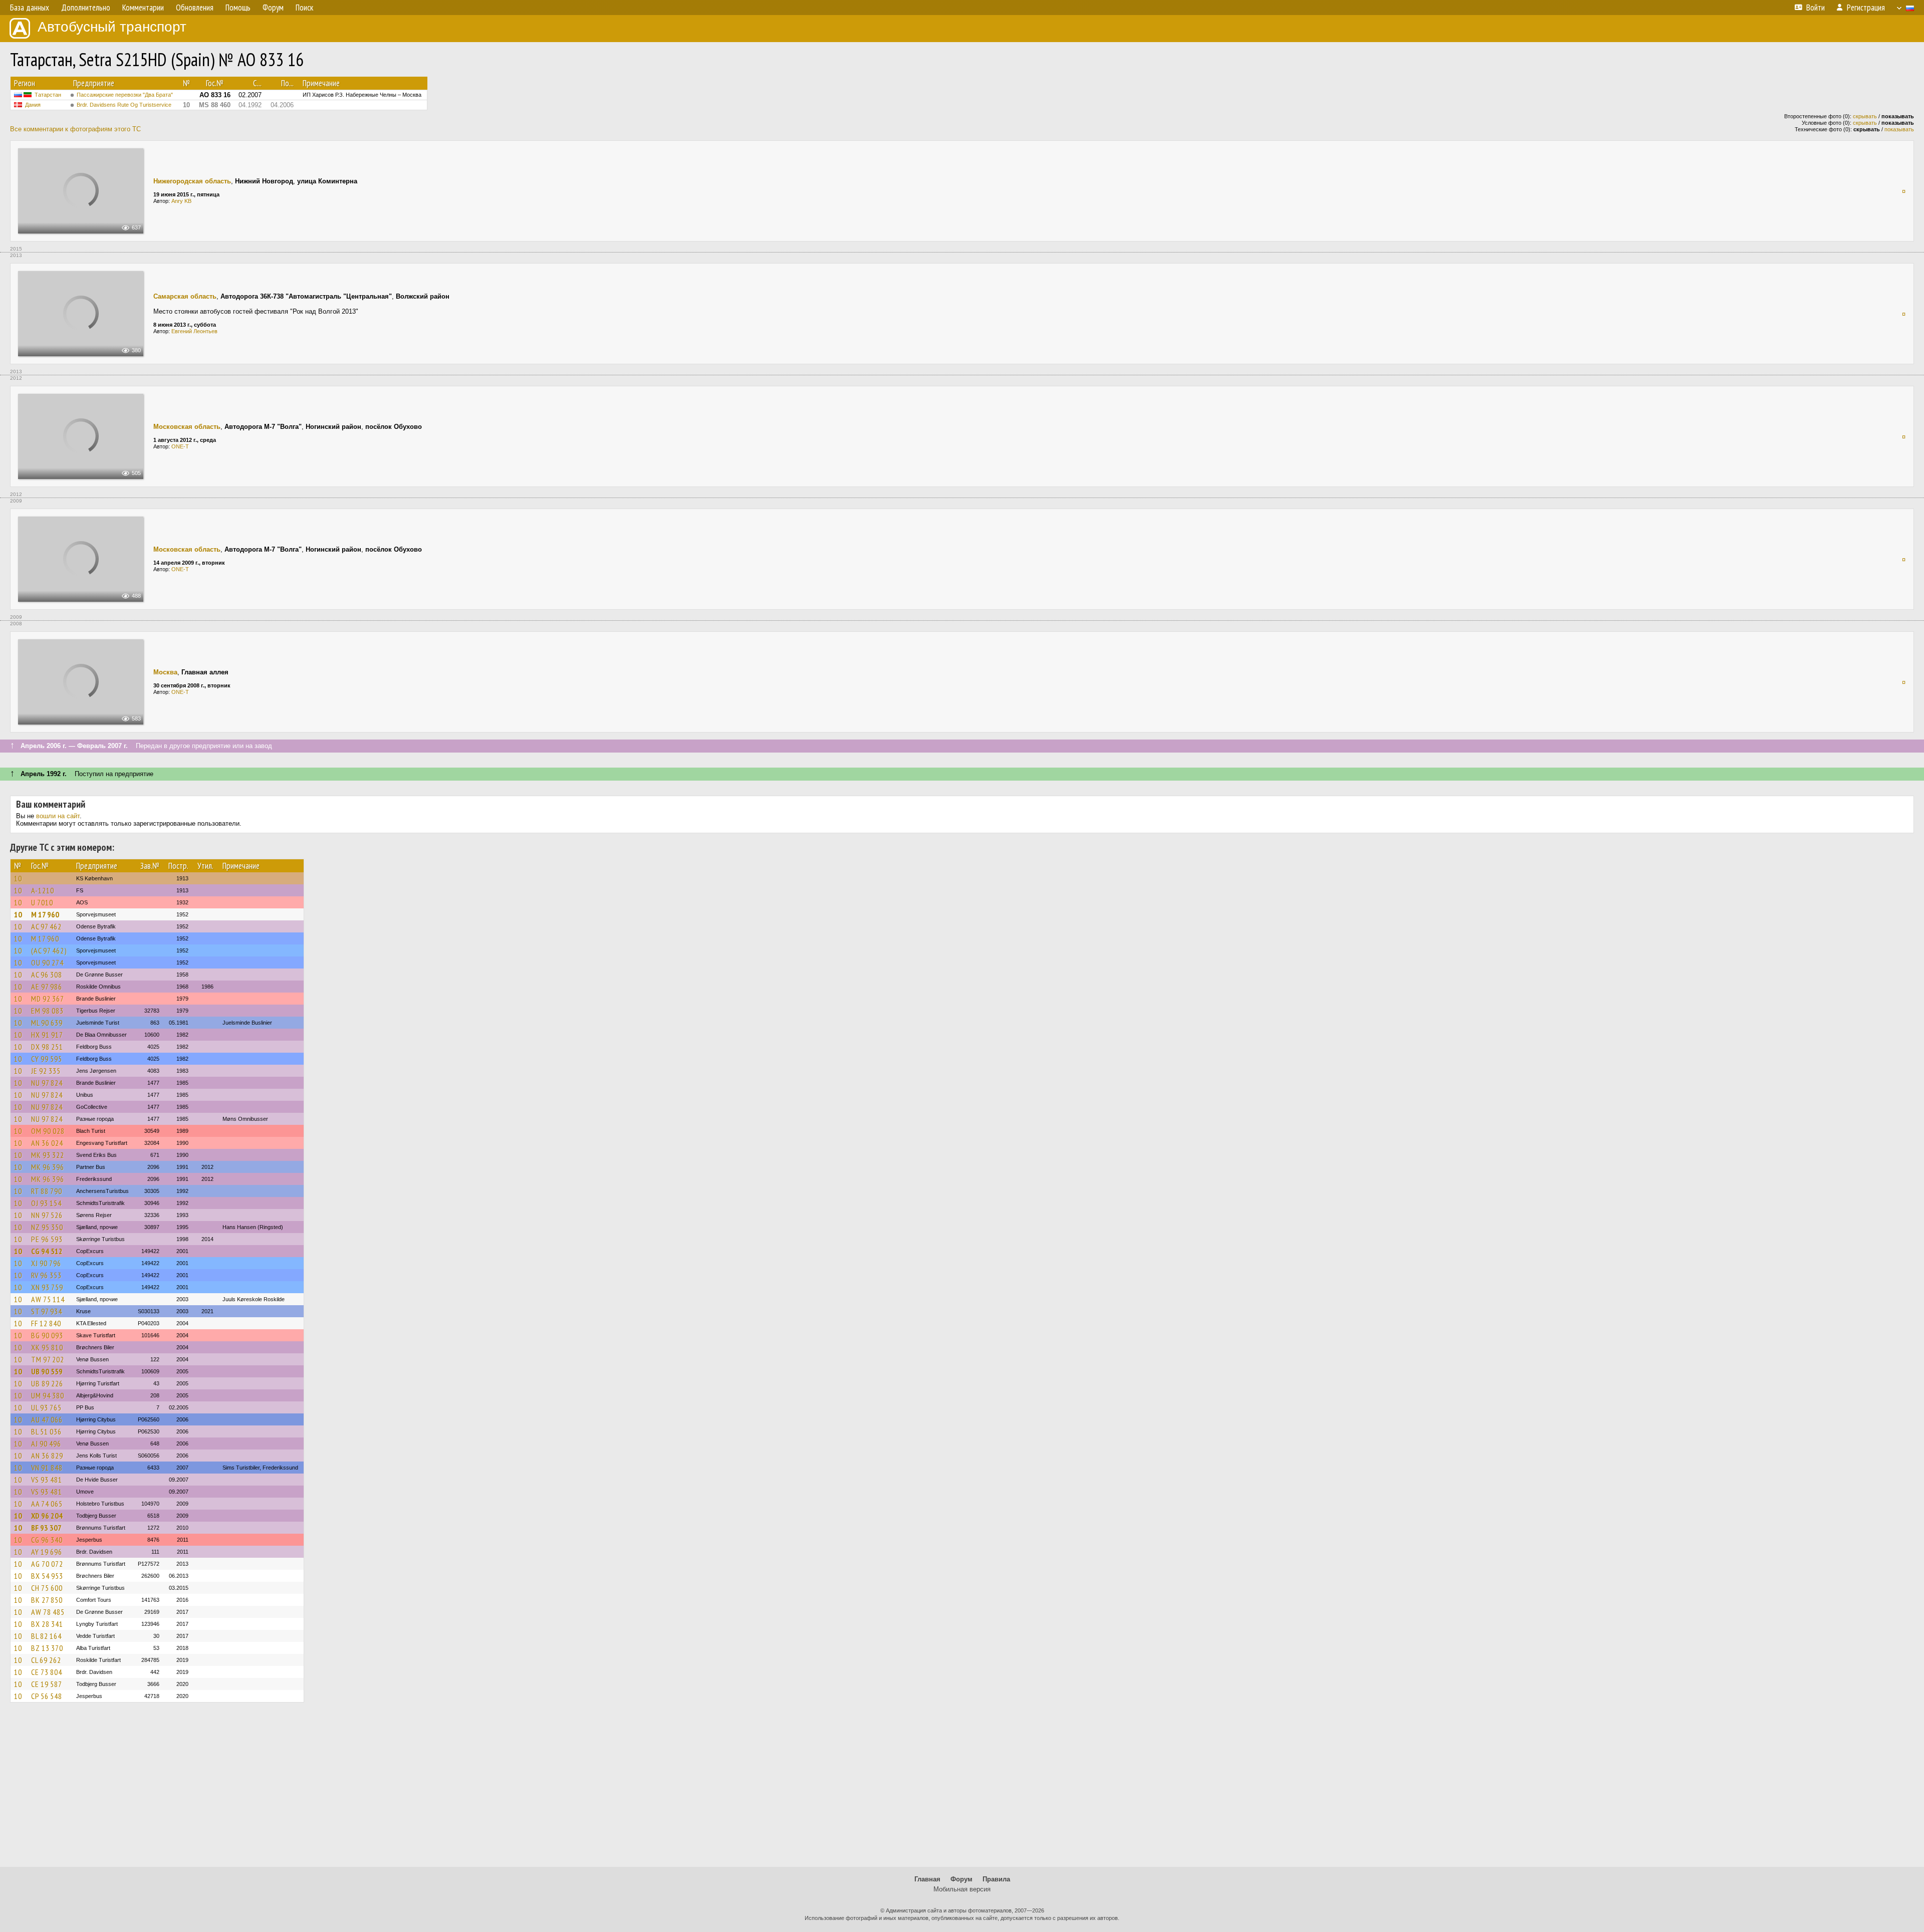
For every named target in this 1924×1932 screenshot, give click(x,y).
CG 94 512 (47, 1251)
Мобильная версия (962, 1889)
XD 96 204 (47, 1516)
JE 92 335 (46, 1071)
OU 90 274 (47, 962)
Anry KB (181, 201)
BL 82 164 (46, 1636)
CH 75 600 (47, 1588)
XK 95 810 (47, 1347)
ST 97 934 (47, 1311)
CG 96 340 (47, 1540)
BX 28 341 (47, 1624)
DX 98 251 (47, 1047)
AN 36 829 (47, 1456)
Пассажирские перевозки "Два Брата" (125, 95)
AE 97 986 (47, 987)
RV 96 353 (46, 1275)
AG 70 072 (47, 1564)
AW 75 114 (48, 1299)
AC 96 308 (47, 975)
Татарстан (48, 95)
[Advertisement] (962, 1789)
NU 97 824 (47, 1083)
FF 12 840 (46, 1323)
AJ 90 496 (46, 1443)
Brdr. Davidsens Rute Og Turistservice (124, 105)
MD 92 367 (48, 999)
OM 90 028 (48, 1131)
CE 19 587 (47, 1684)
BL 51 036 (46, 1431)
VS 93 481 (47, 1480)
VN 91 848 (47, 1468)
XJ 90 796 (46, 1263)
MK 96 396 (48, 1167)
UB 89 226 (47, 1383)
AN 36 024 (47, 1143)
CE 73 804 (47, 1672)
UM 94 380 (48, 1395)
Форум (961, 1879)
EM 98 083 (47, 1011)
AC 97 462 (46, 926)
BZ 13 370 (47, 1648)
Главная (927, 1879)
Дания (33, 105)
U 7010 (42, 902)
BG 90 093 (47, 1335)
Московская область (187, 427)
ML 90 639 (47, 1023)
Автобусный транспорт (112, 27)
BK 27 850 (47, 1600)
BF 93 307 (46, 1528)
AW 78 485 (48, 1612)
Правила (996, 1879)
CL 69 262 (46, 1660)
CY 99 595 (47, 1059)
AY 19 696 (47, 1552)
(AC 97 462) (49, 950)
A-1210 (43, 890)
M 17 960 (45, 914)
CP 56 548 (47, 1696)
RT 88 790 (47, 1191)
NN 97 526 (47, 1215)
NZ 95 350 (47, 1227)
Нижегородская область (192, 181)
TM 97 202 (48, 1359)
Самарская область (185, 296)
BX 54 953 (47, 1576)
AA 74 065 (47, 1504)
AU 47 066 (47, 1419)
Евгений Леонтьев (194, 331)
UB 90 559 (47, 1371)
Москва (165, 672)
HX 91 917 (47, 1035)
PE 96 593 (47, 1239)
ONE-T (180, 446)
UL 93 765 (46, 1407)
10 (18, 878)
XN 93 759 (47, 1287)
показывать (1899, 129)
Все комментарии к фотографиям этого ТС (75, 129)
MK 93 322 (48, 1155)
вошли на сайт (58, 816)
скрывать (1865, 116)
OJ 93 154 (46, 1203)
